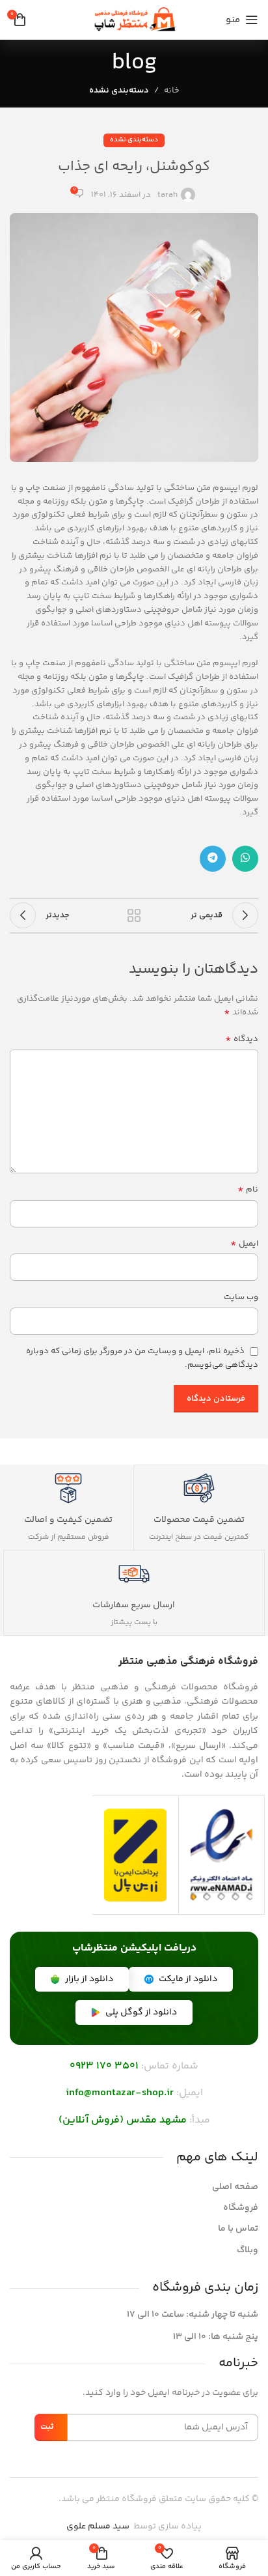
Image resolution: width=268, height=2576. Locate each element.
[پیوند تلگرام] (213, 859)
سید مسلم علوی (98, 2526)
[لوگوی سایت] (134, 20)
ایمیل (244, 1244)
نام (248, 1190)
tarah (167, 195)
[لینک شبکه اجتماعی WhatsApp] (245, 859)
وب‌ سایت (241, 1297)
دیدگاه (242, 1039)
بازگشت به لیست (134, 915)
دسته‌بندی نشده (119, 91)
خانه (172, 91)
